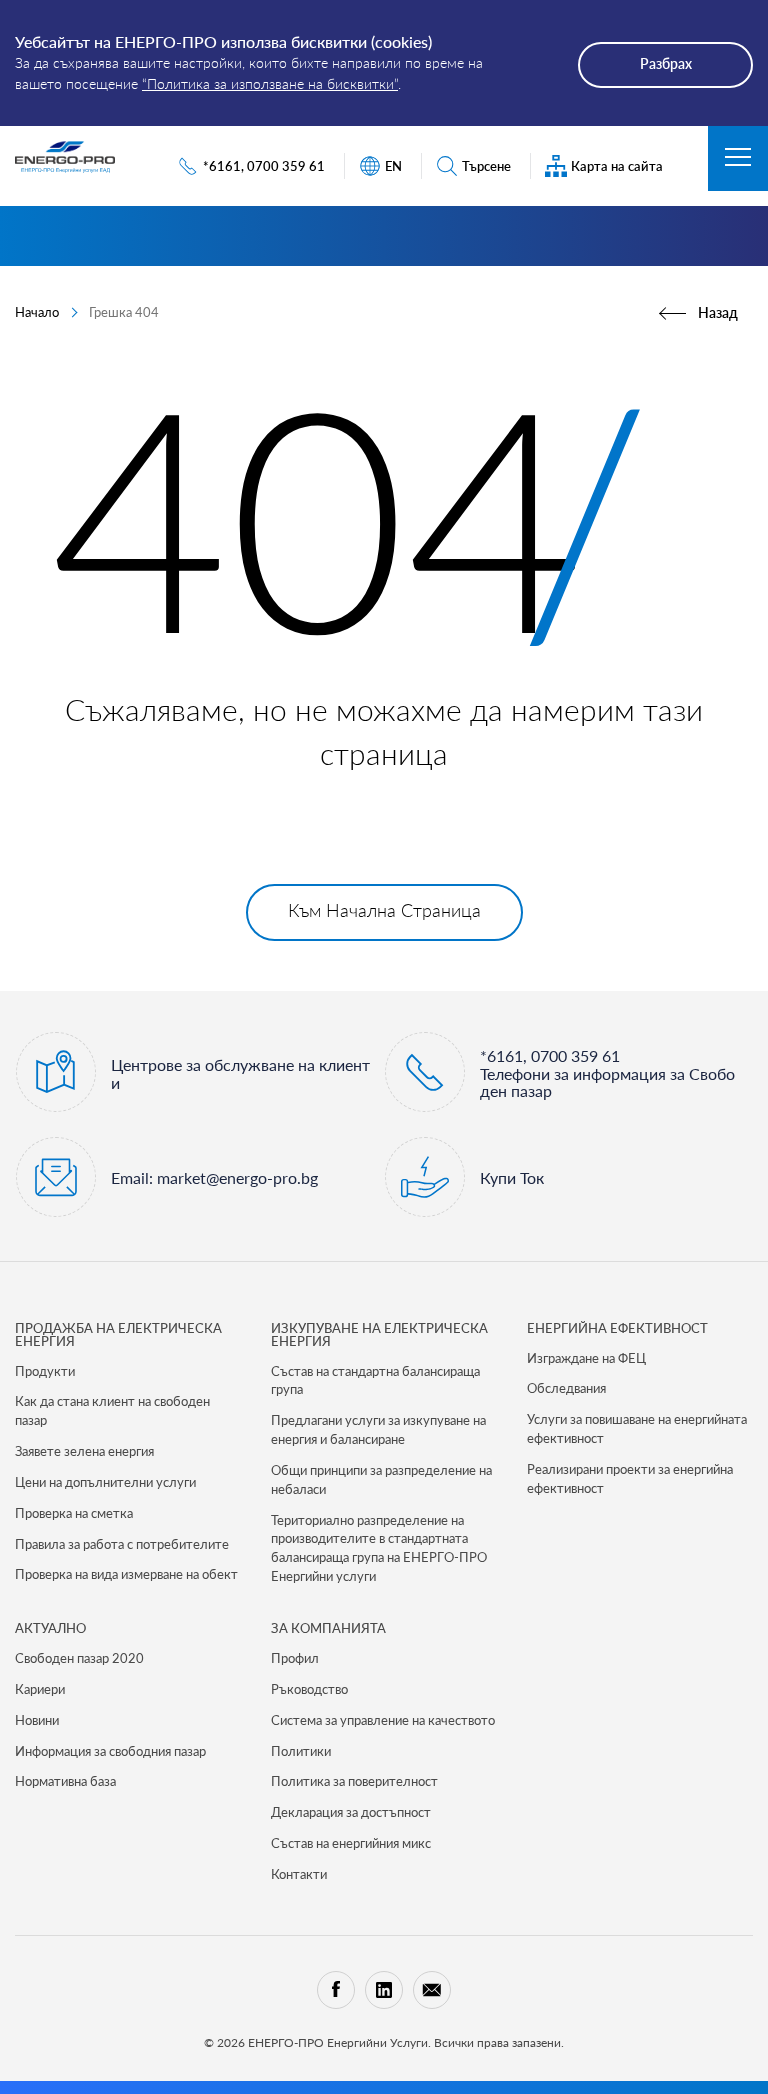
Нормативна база (65, 1781)
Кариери (40, 1689)
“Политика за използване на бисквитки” (270, 83)
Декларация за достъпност (351, 1812)
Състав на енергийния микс (351, 1843)
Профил (295, 1658)
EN (393, 166)
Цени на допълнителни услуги (105, 1482)
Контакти (299, 1874)
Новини (37, 1720)
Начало (37, 312)
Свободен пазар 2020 (79, 1658)
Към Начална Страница (384, 910)
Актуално (50, 1628)
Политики (301, 1751)
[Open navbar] (738, 158)
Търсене (486, 166)
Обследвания (566, 1388)
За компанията (328, 1628)
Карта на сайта (617, 166)
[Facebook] (336, 1990)
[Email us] (432, 1990)
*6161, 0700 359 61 (264, 166)
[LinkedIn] (384, 1990)
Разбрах (666, 63)
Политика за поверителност (354, 1781)
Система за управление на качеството (383, 1720)
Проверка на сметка (74, 1513)
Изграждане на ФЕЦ (586, 1358)
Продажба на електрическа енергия (118, 1334)
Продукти (45, 1371)
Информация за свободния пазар (110, 1751)
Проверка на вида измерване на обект (126, 1574)
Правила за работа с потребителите (122, 1544)
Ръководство (309, 1689)
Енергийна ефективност (617, 1328)
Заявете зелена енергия (84, 1451)
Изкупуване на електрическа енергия (379, 1334)
